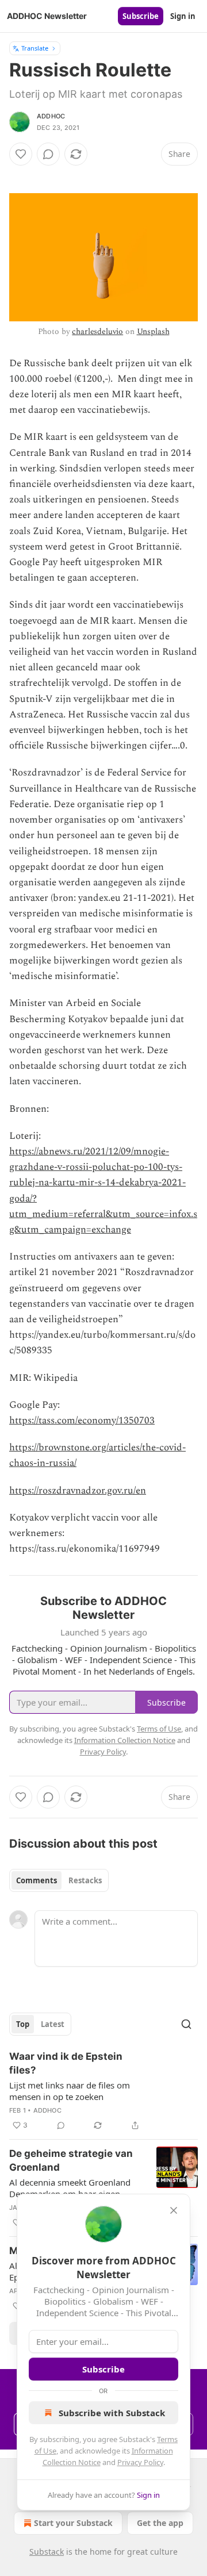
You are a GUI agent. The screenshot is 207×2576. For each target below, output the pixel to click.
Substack (47, 2552)
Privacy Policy (140, 2462)
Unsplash (153, 331)
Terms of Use (159, 1729)
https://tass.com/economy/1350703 (82, 1421)
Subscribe (141, 16)
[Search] (186, 2024)
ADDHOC (51, 116)
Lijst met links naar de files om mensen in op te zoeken (70, 2091)
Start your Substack (73, 2523)
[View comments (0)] (48, 154)
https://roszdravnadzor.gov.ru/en (78, 1491)
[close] (174, 2210)
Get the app (160, 2523)
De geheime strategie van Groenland (71, 2160)
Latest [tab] (53, 2024)
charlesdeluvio (97, 331)
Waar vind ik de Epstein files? (66, 2063)
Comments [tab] (37, 1880)
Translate (35, 48)
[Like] (21, 154)
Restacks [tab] (85, 1880)
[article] (103, 2091)
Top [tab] (23, 2024)
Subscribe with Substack (112, 2413)
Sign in (183, 16)
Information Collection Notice (125, 1740)
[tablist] (59, 1880)
